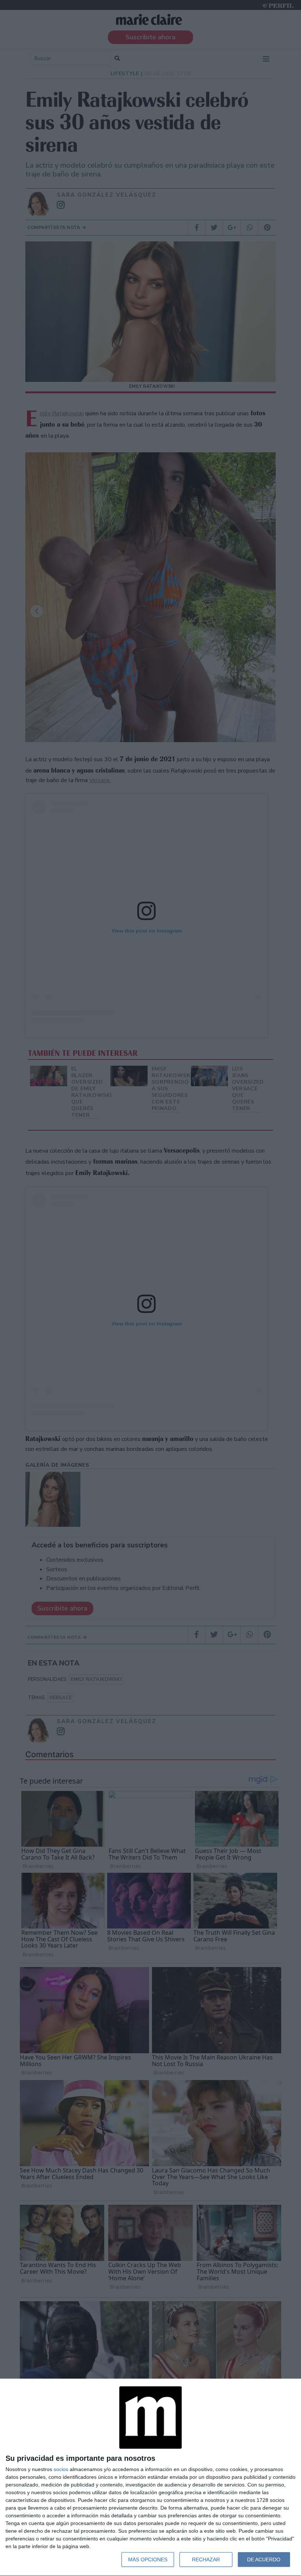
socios (61, 2469)
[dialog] (150, 2478)
